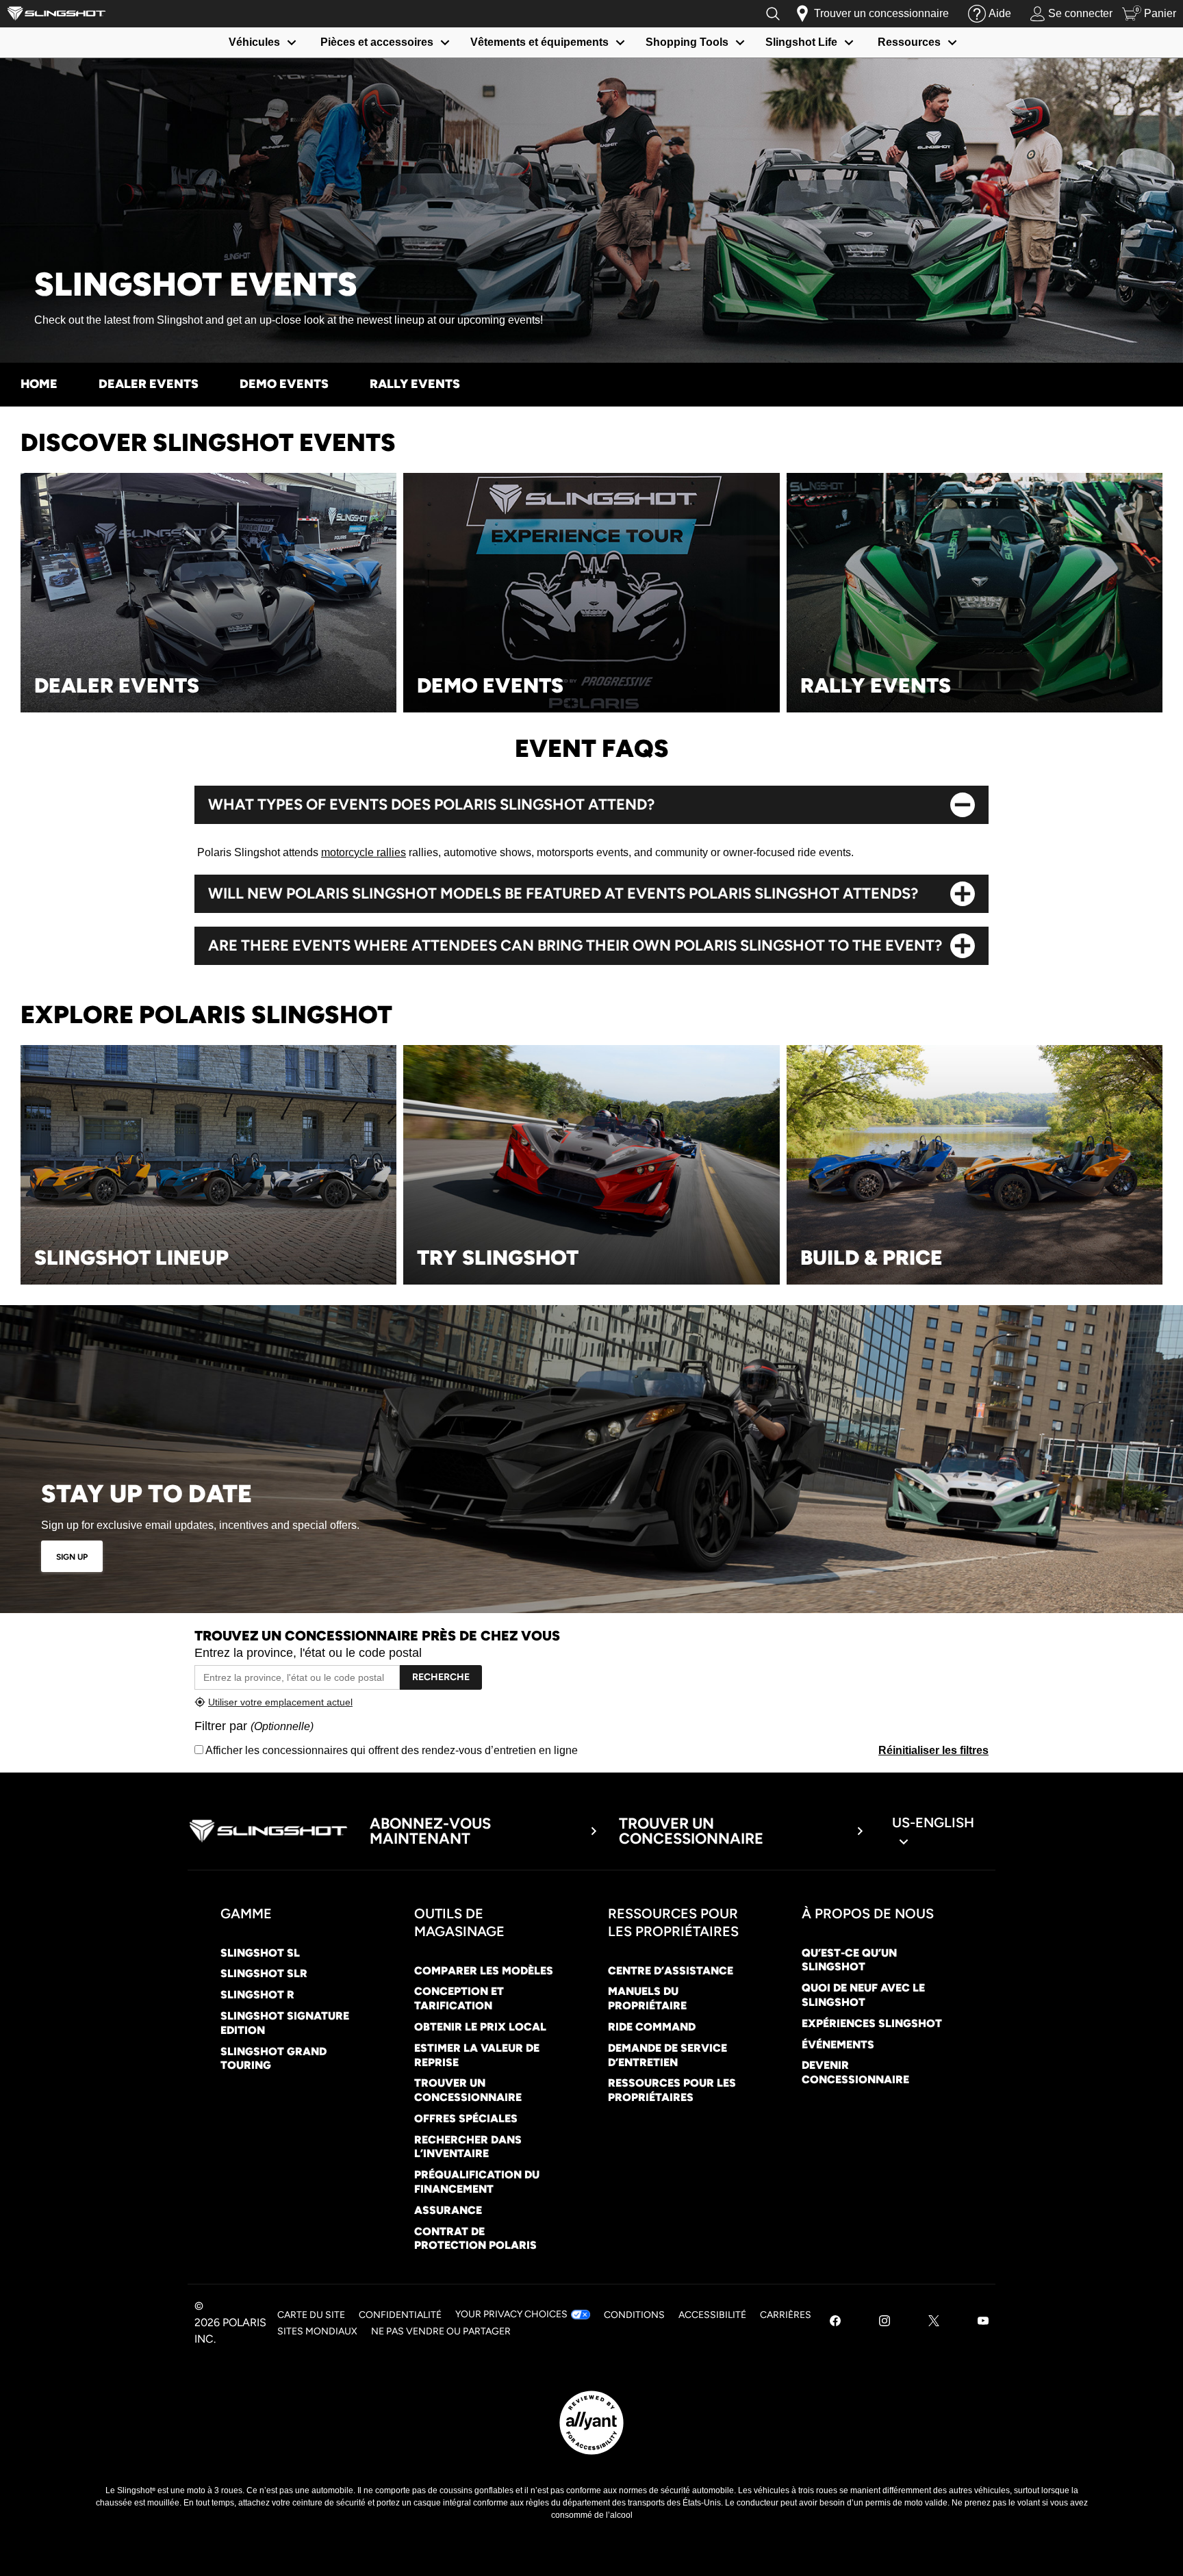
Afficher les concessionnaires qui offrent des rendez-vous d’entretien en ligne (391, 1750)
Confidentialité (400, 2315)
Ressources (909, 42)
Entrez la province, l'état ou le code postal (308, 1653)
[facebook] (835, 2322)
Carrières (786, 2315)
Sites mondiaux (317, 2331)
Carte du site (311, 2315)
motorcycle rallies (364, 852)
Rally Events (415, 384)
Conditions (634, 2315)
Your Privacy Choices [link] (511, 2314)
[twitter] (934, 2322)
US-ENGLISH (933, 1822)
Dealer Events (149, 384)
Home (39, 384)
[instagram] (885, 2322)
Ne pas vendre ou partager (441, 2331)
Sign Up (72, 1557)
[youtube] (983, 2322)
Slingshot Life (801, 42)
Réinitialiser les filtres (933, 1750)
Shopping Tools (687, 42)
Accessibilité (712, 2315)
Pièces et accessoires (377, 42)
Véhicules (254, 42)
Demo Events (284, 384)
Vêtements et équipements (539, 42)
